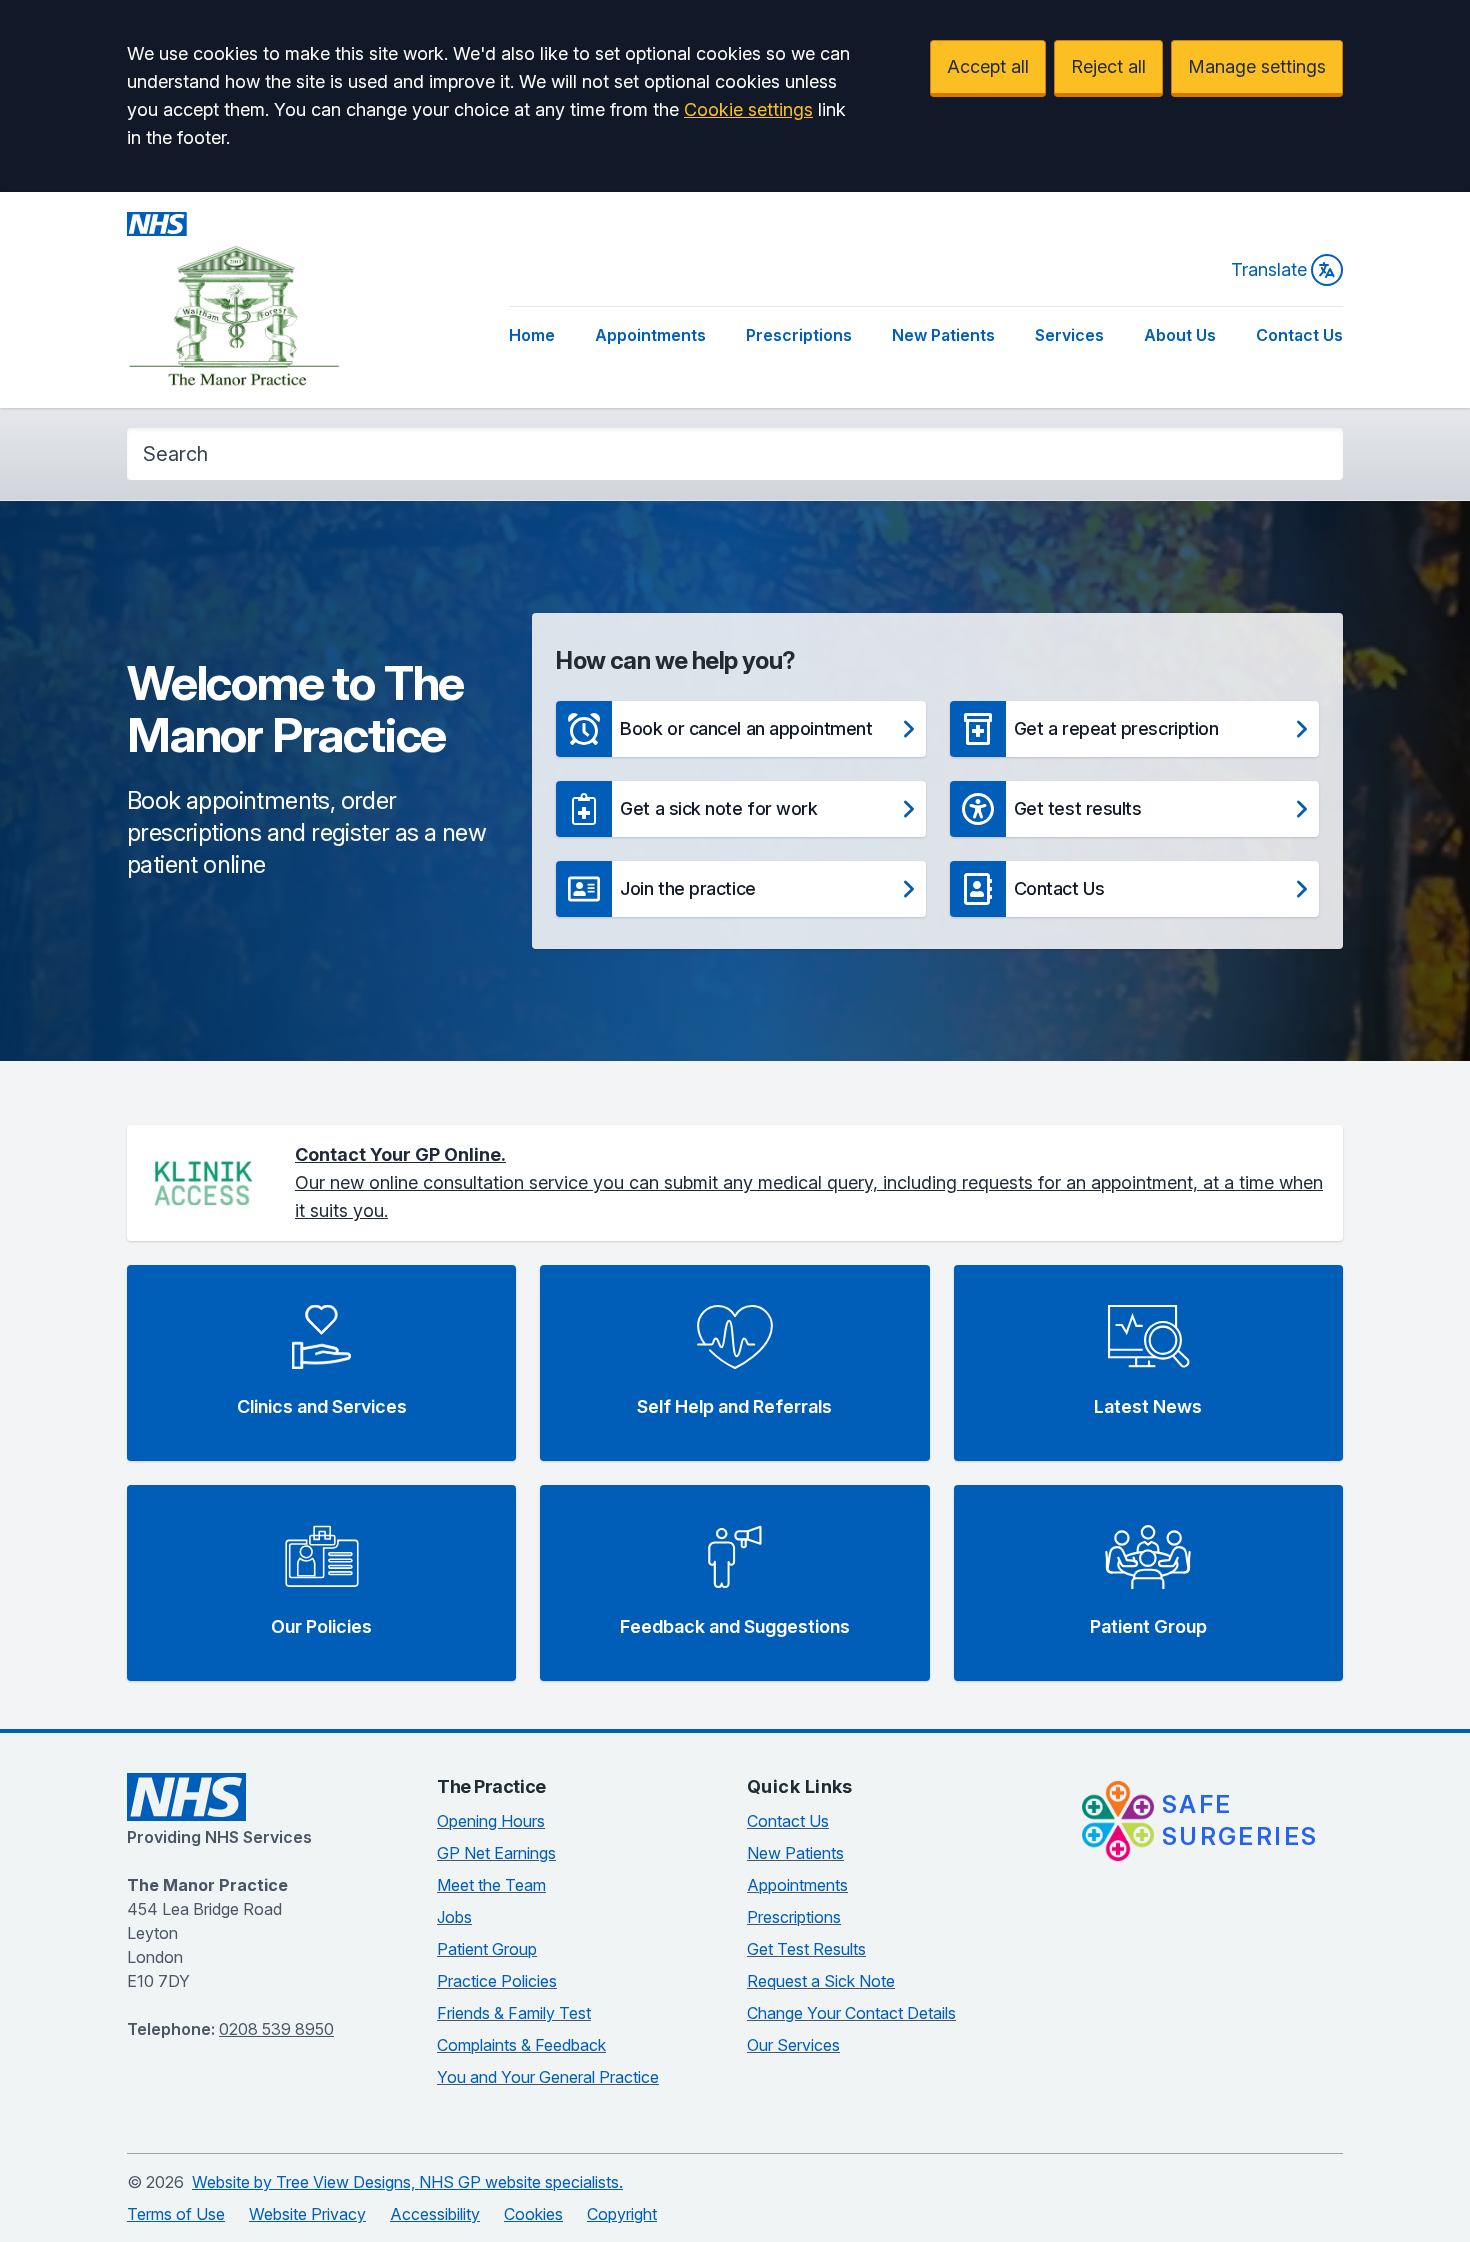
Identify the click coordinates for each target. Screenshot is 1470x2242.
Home (532, 335)
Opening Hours (491, 1821)
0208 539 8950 (276, 2029)
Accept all (988, 66)
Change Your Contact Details (851, 2013)
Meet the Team (491, 1885)
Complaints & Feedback (521, 2045)
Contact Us (1299, 335)
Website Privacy (307, 2214)
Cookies (533, 2214)
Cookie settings (748, 109)
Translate (1269, 269)
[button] (740, 729)
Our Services (793, 2045)
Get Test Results (806, 1949)
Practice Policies (497, 1981)
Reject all (1108, 66)
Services (1069, 335)
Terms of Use (176, 2214)
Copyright (622, 2214)
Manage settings (1257, 66)
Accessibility (435, 2214)
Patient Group (487, 1949)
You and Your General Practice (548, 2077)
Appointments (650, 335)
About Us (1180, 335)
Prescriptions (799, 335)
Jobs (454, 1917)
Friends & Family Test (514, 2013)
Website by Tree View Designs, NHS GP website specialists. (407, 2182)
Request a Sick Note (821, 1981)
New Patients (943, 335)
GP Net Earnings (496, 1853)
